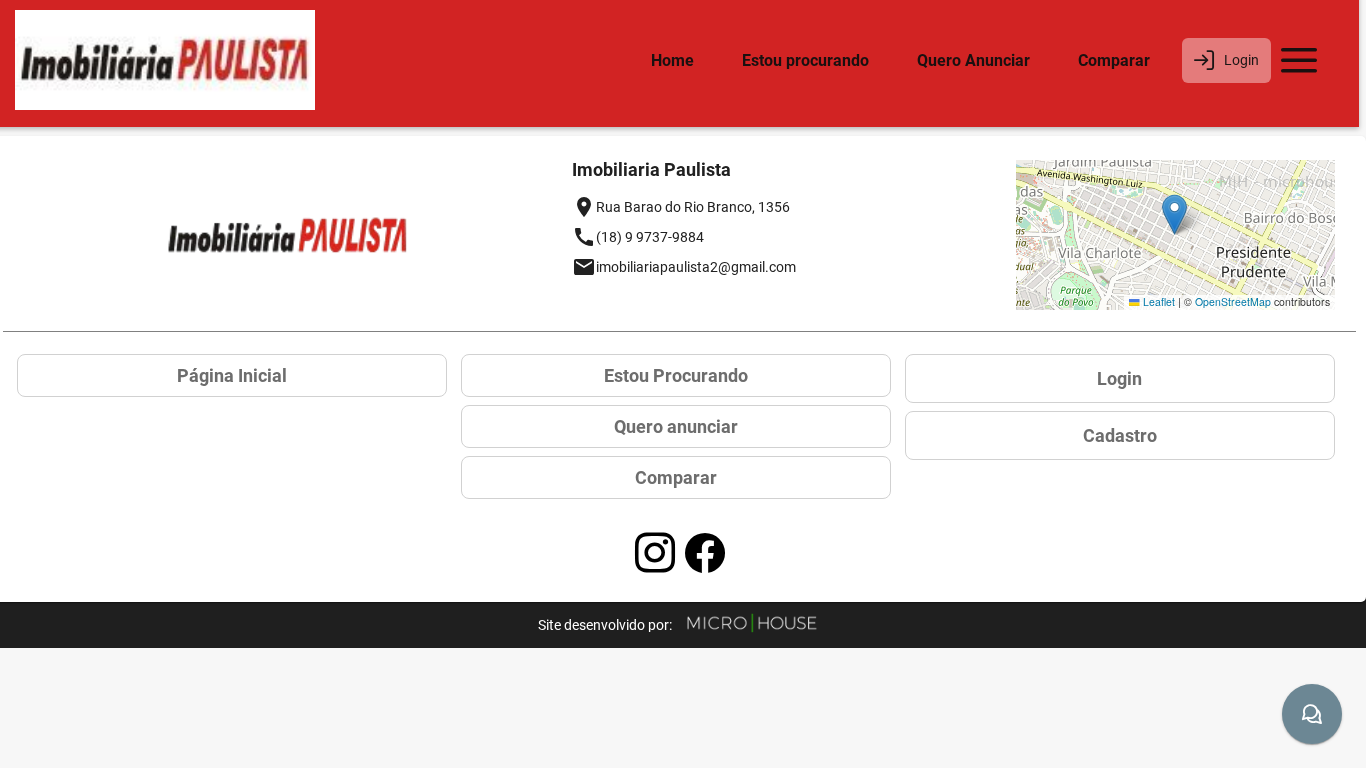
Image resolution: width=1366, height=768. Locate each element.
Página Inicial (232, 375)
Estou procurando (805, 60)
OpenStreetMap (1233, 301)
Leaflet (1157, 301)
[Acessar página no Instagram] (655, 553)
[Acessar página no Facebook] (705, 553)
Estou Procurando (676, 375)
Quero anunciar (676, 426)
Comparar (1114, 60)
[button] (1174, 214)
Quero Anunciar (973, 60)
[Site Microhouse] (752, 624)
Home (672, 60)
